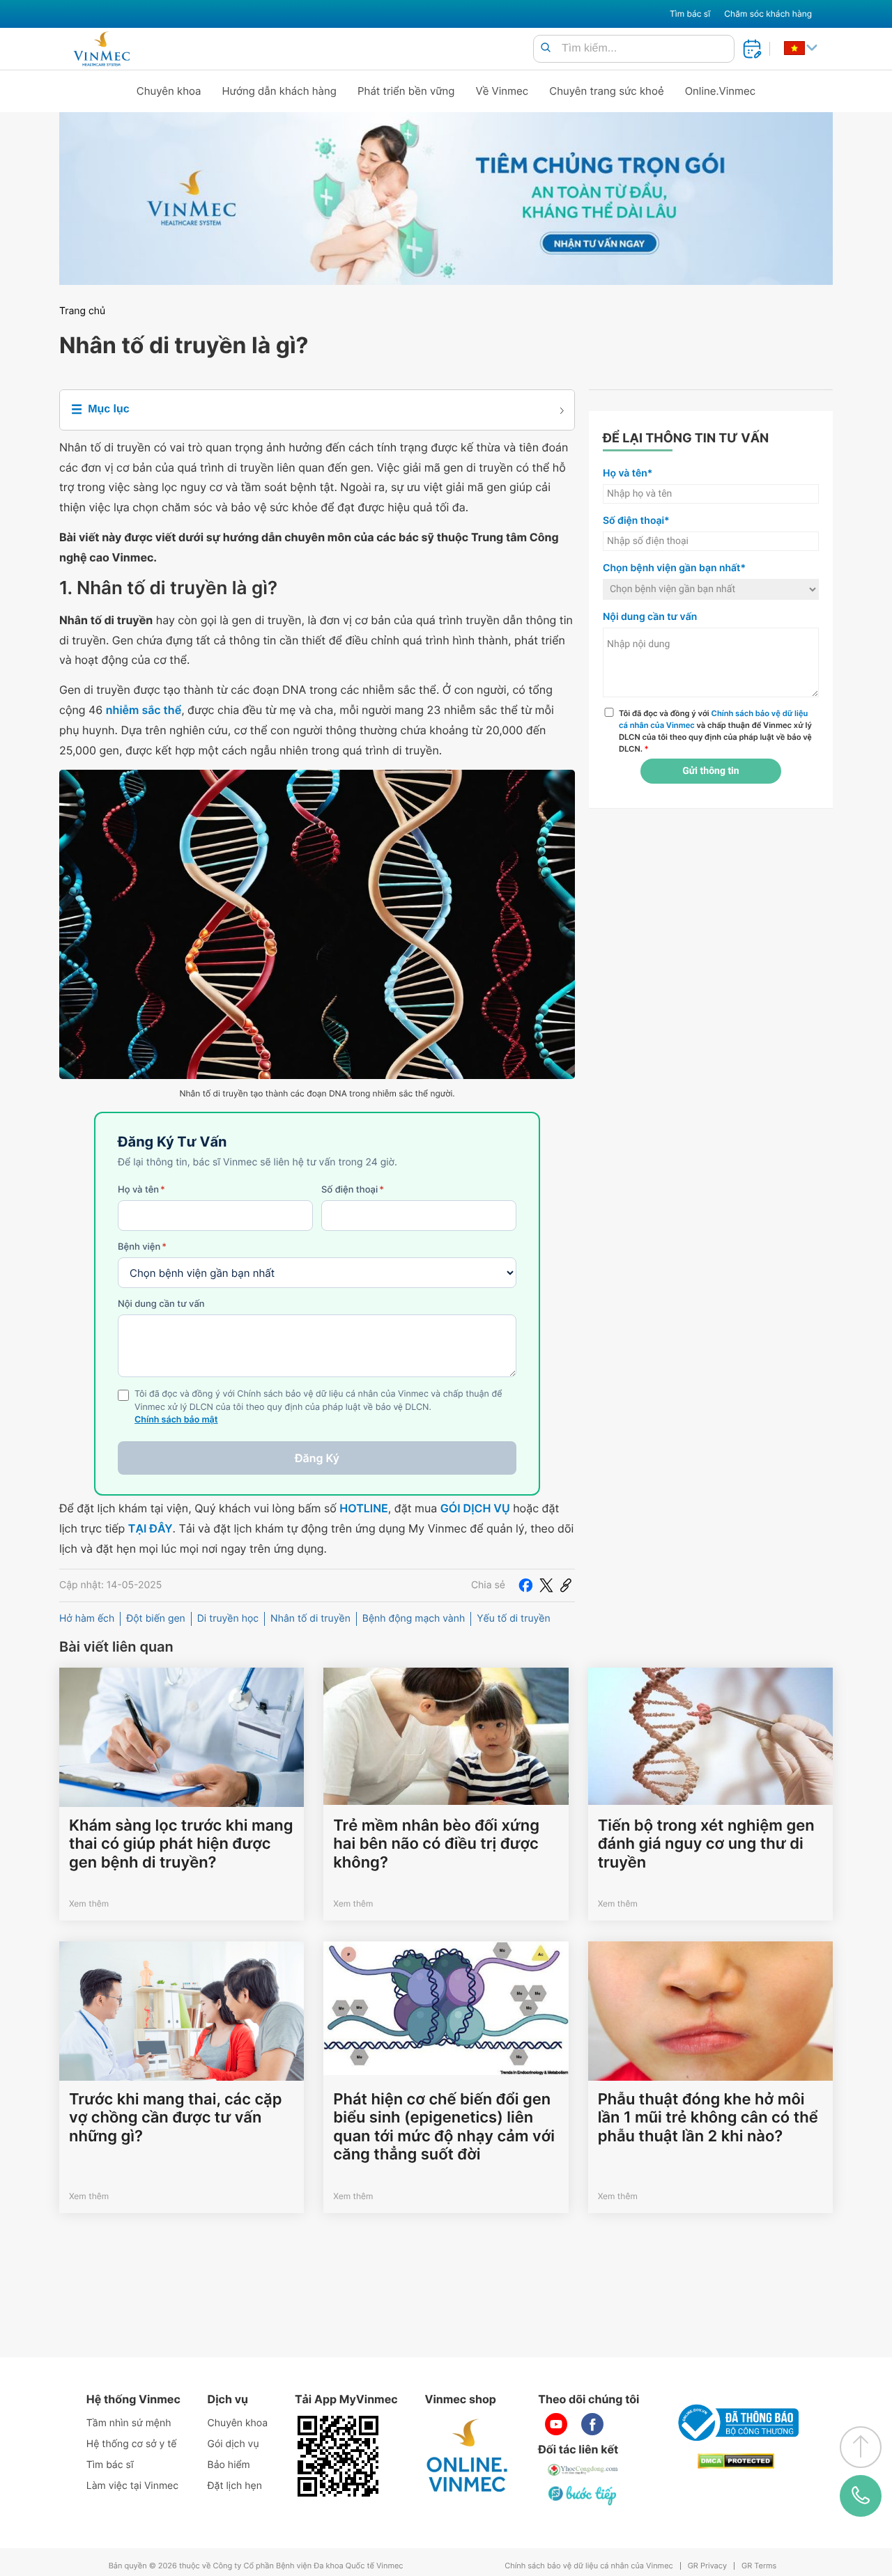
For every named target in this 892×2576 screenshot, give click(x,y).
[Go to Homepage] (101, 49)
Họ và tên (141, 1190)
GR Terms (759, 2566)
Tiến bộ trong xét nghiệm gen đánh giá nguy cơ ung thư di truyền (706, 1844)
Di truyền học (228, 1619)
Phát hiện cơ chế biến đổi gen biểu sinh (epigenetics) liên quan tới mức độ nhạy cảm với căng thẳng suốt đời (444, 2127)
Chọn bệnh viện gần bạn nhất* (674, 568)
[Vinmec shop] (468, 2456)
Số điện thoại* (636, 521)
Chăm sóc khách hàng (768, 14)
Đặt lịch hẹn (235, 2486)
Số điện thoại (353, 1190)
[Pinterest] (566, 1585)
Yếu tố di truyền (513, 1619)
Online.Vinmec (721, 91)
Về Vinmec (502, 91)
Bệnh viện (142, 1247)
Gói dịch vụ (233, 2444)
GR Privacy (707, 2566)
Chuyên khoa (169, 91)
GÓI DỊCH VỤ (475, 1508)
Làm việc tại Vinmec (132, 2486)
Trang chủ (82, 311)
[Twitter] (546, 1585)
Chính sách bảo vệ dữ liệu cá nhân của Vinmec (589, 2566)
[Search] (546, 48)
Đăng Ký (317, 1458)
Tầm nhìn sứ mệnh (129, 2423)
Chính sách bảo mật (176, 1420)
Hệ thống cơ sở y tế (132, 2444)
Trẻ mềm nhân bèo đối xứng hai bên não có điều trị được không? (436, 1844)
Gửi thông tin (710, 771)
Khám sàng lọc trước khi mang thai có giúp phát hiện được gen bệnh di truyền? (181, 1844)
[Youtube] (556, 2424)
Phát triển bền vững (406, 91)
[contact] (861, 2496)
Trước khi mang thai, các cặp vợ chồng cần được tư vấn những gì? (176, 2118)
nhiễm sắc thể (144, 710)
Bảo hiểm (229, 2465)
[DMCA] (736, 2461)
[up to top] (861, 2447)
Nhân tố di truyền (310, 1619)
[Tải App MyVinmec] (338, 2456)
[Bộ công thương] (736, 2423)
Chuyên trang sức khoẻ (606, 91)
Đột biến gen (156, 1619)
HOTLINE (363, 1508)
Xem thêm (89, 1903)
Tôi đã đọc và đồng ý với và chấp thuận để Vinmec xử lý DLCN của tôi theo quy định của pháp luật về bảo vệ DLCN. (715, 731)
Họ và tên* (628, 473)
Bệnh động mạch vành (414, 1619)
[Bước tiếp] (583, 2495)
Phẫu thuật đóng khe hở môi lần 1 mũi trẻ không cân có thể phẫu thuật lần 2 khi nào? (708, 2118)
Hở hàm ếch (87, 1619)
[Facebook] (525, 1585)
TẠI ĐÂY (151, 1528)
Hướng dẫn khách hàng (280, 91)
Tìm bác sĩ (690, 14)
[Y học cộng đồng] (583, 2470)
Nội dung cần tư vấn (161, 1304)
